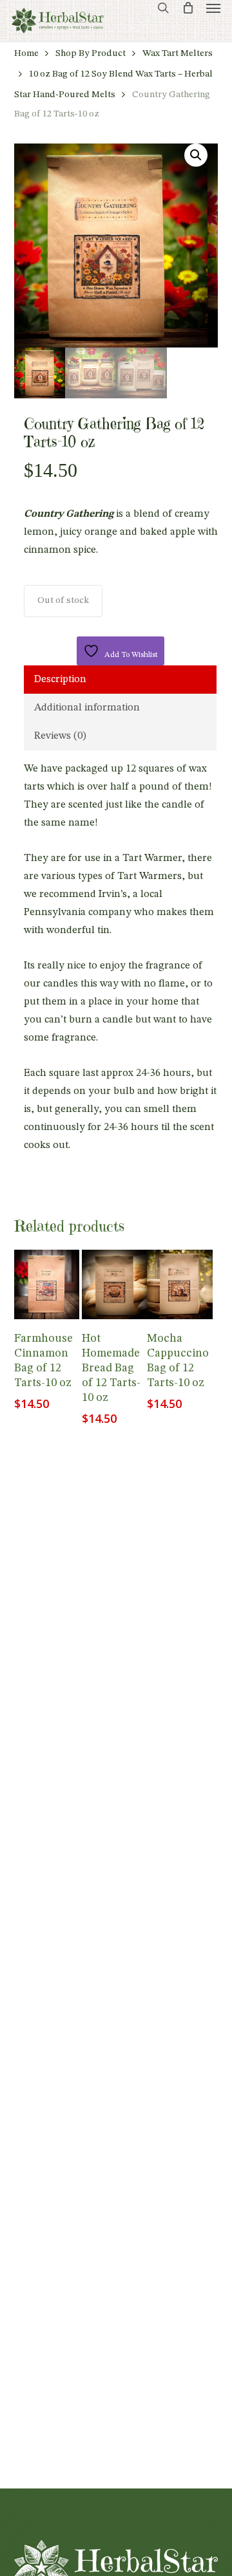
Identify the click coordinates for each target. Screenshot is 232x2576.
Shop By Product (91, 54)
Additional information (87, 708)
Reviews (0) (60, 736)
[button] (213, 8)
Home (26, 54)
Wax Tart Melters (178, 54)
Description (60, 680)
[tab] (121, 680)
